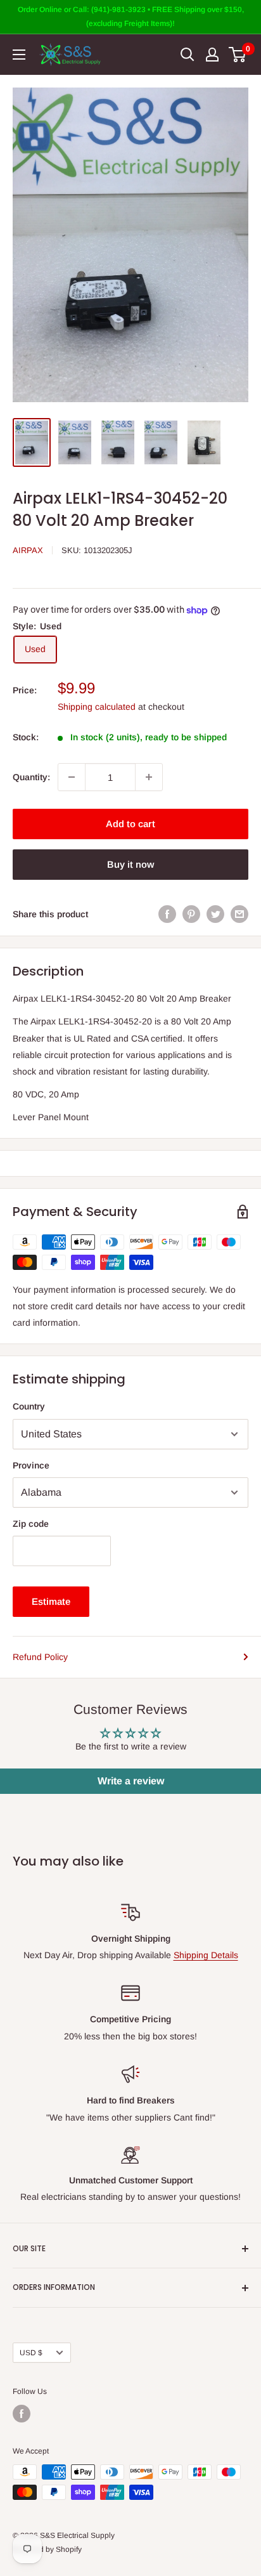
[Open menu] (19, 55)
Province (31, 1465)
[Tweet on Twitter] (215, 914)
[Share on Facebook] (167, 914)
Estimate (51, 1601)
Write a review (131, 1781)
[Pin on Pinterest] (191, 914)
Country (29, 1406)
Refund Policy (40, 1657)
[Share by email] (239, 914)
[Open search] (188, 55)
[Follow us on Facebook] (22, 2414)
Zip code (31, 1524)
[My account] (212, 55)
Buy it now (130, 864)
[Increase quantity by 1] (149, 777)
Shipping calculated (97, 707)
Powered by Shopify (47, 2549)
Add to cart (130, 824)
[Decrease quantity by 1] (72, 777)
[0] (238, 55)
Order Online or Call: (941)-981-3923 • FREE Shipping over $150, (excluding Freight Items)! (131, 16)
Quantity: (31, 777)
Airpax (28, 550)
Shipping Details (206, 1955)
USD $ (31, 2353)
